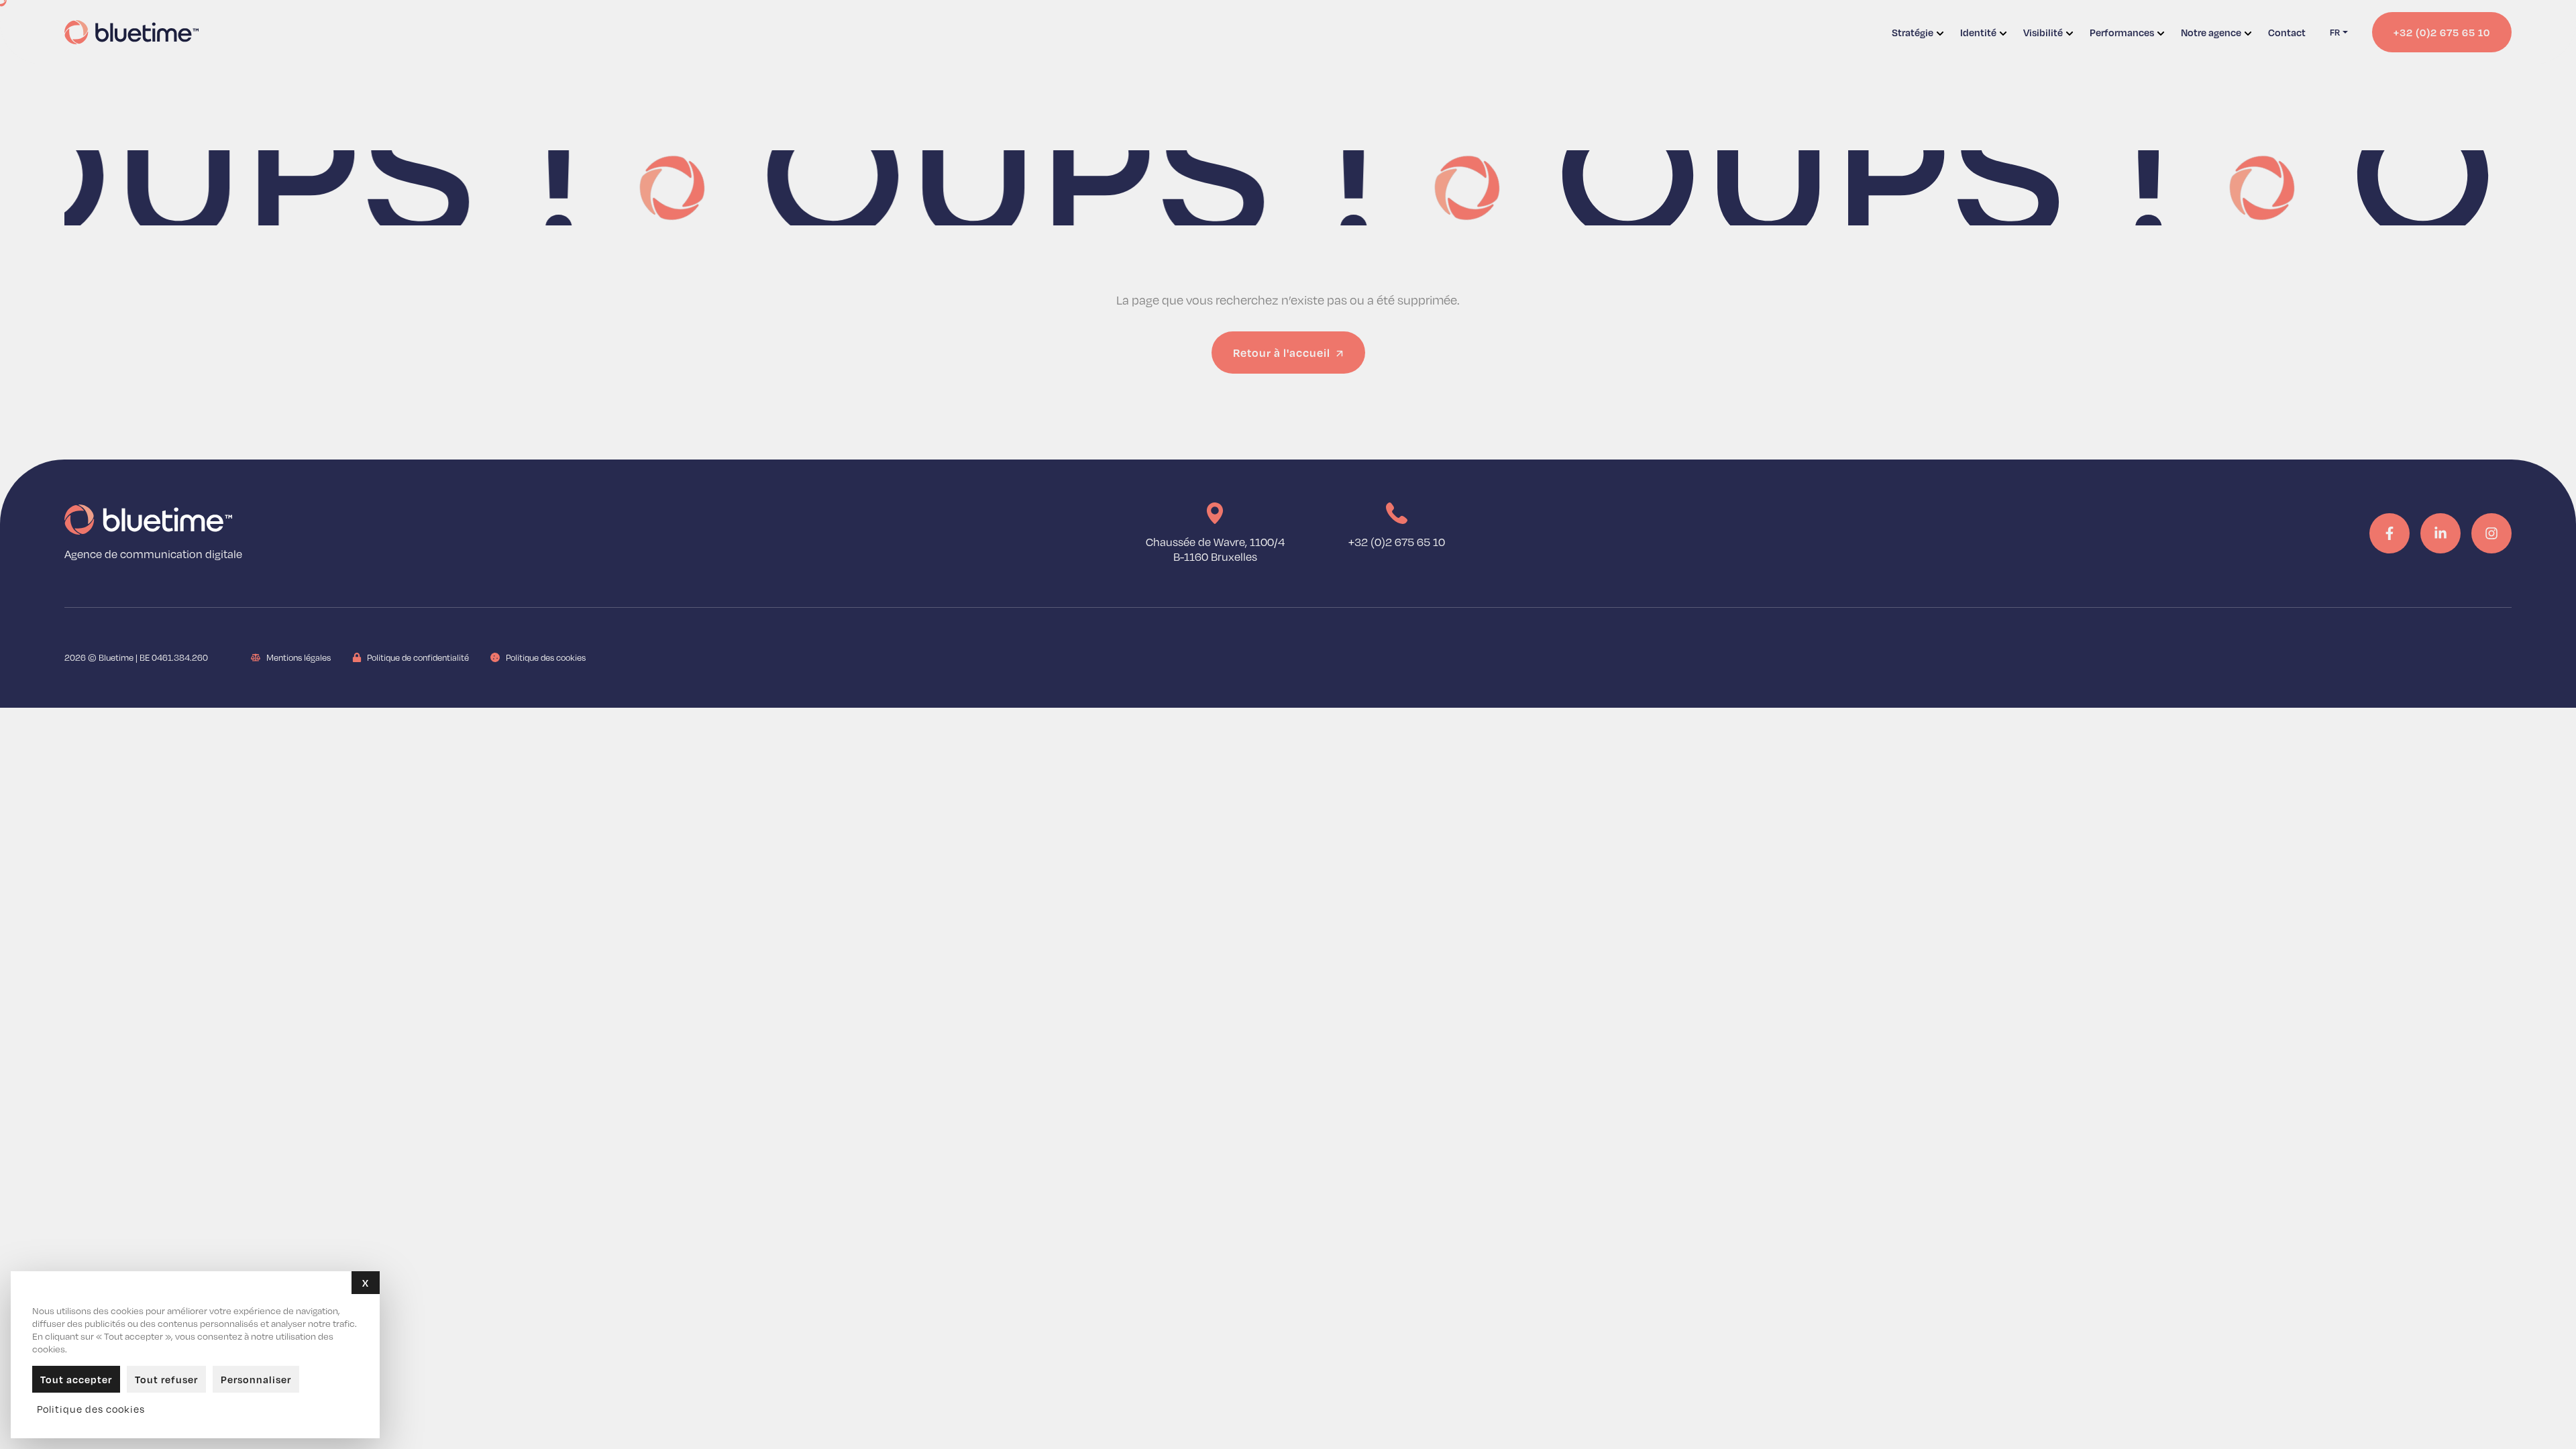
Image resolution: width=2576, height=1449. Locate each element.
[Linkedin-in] (2440, 533)
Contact (2287, 32)
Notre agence (2211, 32)
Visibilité (2043, 32)
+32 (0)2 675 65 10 (1397, 542)
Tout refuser (166, 1379)
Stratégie (1913, 32)
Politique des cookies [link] (91, 1409)
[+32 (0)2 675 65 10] (1397, 513)
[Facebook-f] (2390, 533)
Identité (1978, 32)
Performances (2122, 32)
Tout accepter (76, 1379)
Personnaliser (256, 1379)
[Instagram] (2491, 533)
